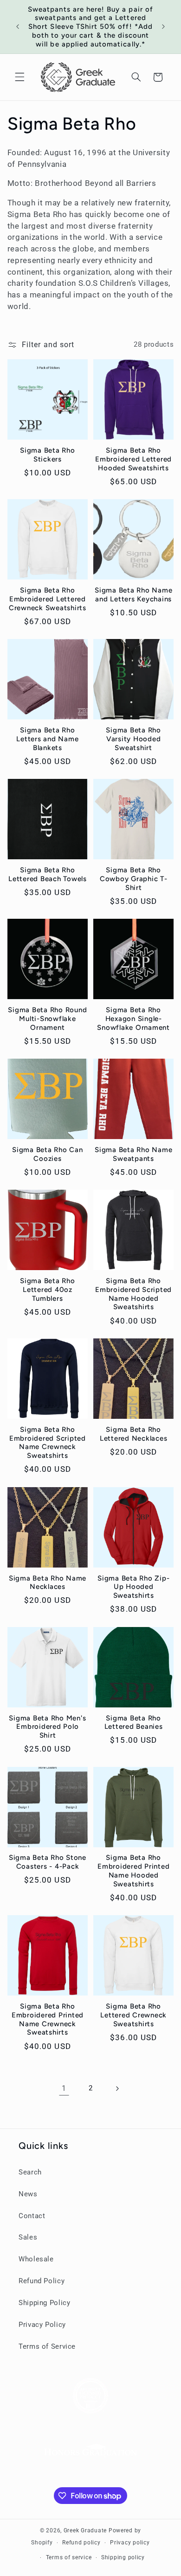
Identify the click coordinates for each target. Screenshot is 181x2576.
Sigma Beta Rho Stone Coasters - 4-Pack (48, 1862)
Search (30, 2172)
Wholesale (36, 2259)
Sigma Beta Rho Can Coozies (48, 1154)
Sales (28, 2237)
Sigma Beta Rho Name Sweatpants (133, 1154)
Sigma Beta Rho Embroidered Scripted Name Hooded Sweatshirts (133, 1294)
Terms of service (69, 2557)
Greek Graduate (85, 2530)
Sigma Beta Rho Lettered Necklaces (134, 1434)
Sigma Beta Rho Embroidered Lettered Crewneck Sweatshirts (48, 599)
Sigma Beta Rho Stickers (48, 455)
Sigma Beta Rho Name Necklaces (48, 1583)
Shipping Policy (44, 2303)
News (28, 2194)
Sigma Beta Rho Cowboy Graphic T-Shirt (134, 879)
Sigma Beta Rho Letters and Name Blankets (47, 739)
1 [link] (64, 2088)
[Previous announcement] (18, 26)
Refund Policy (42, 2281)
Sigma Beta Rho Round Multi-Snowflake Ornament (47, 1019)
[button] (19, 77)
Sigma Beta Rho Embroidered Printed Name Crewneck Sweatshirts (48, 2019)
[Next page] (117, 2088)
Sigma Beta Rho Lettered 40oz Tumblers (48, 1290)
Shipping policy (123, 2557)
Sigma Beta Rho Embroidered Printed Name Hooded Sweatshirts (133, 1871)
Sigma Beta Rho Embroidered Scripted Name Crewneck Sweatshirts (48, 1443)
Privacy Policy (42, 2325)
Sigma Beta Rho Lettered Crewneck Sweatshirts (133, 2015)
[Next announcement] (163, 26)
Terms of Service (47, 2346)
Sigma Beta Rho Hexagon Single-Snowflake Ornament (133, 1019)
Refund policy (81, 2543)
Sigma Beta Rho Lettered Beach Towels (48, 874)
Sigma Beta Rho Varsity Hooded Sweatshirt (133, 739)
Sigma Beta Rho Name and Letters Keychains (133, 595)
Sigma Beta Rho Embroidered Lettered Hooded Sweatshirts (133, 459)
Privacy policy (130, 2543)
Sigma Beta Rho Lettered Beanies (134, 1723)
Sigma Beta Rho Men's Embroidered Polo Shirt (47, 1727)
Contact (32, 2216)
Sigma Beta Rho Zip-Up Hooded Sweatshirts (133, 1587)
